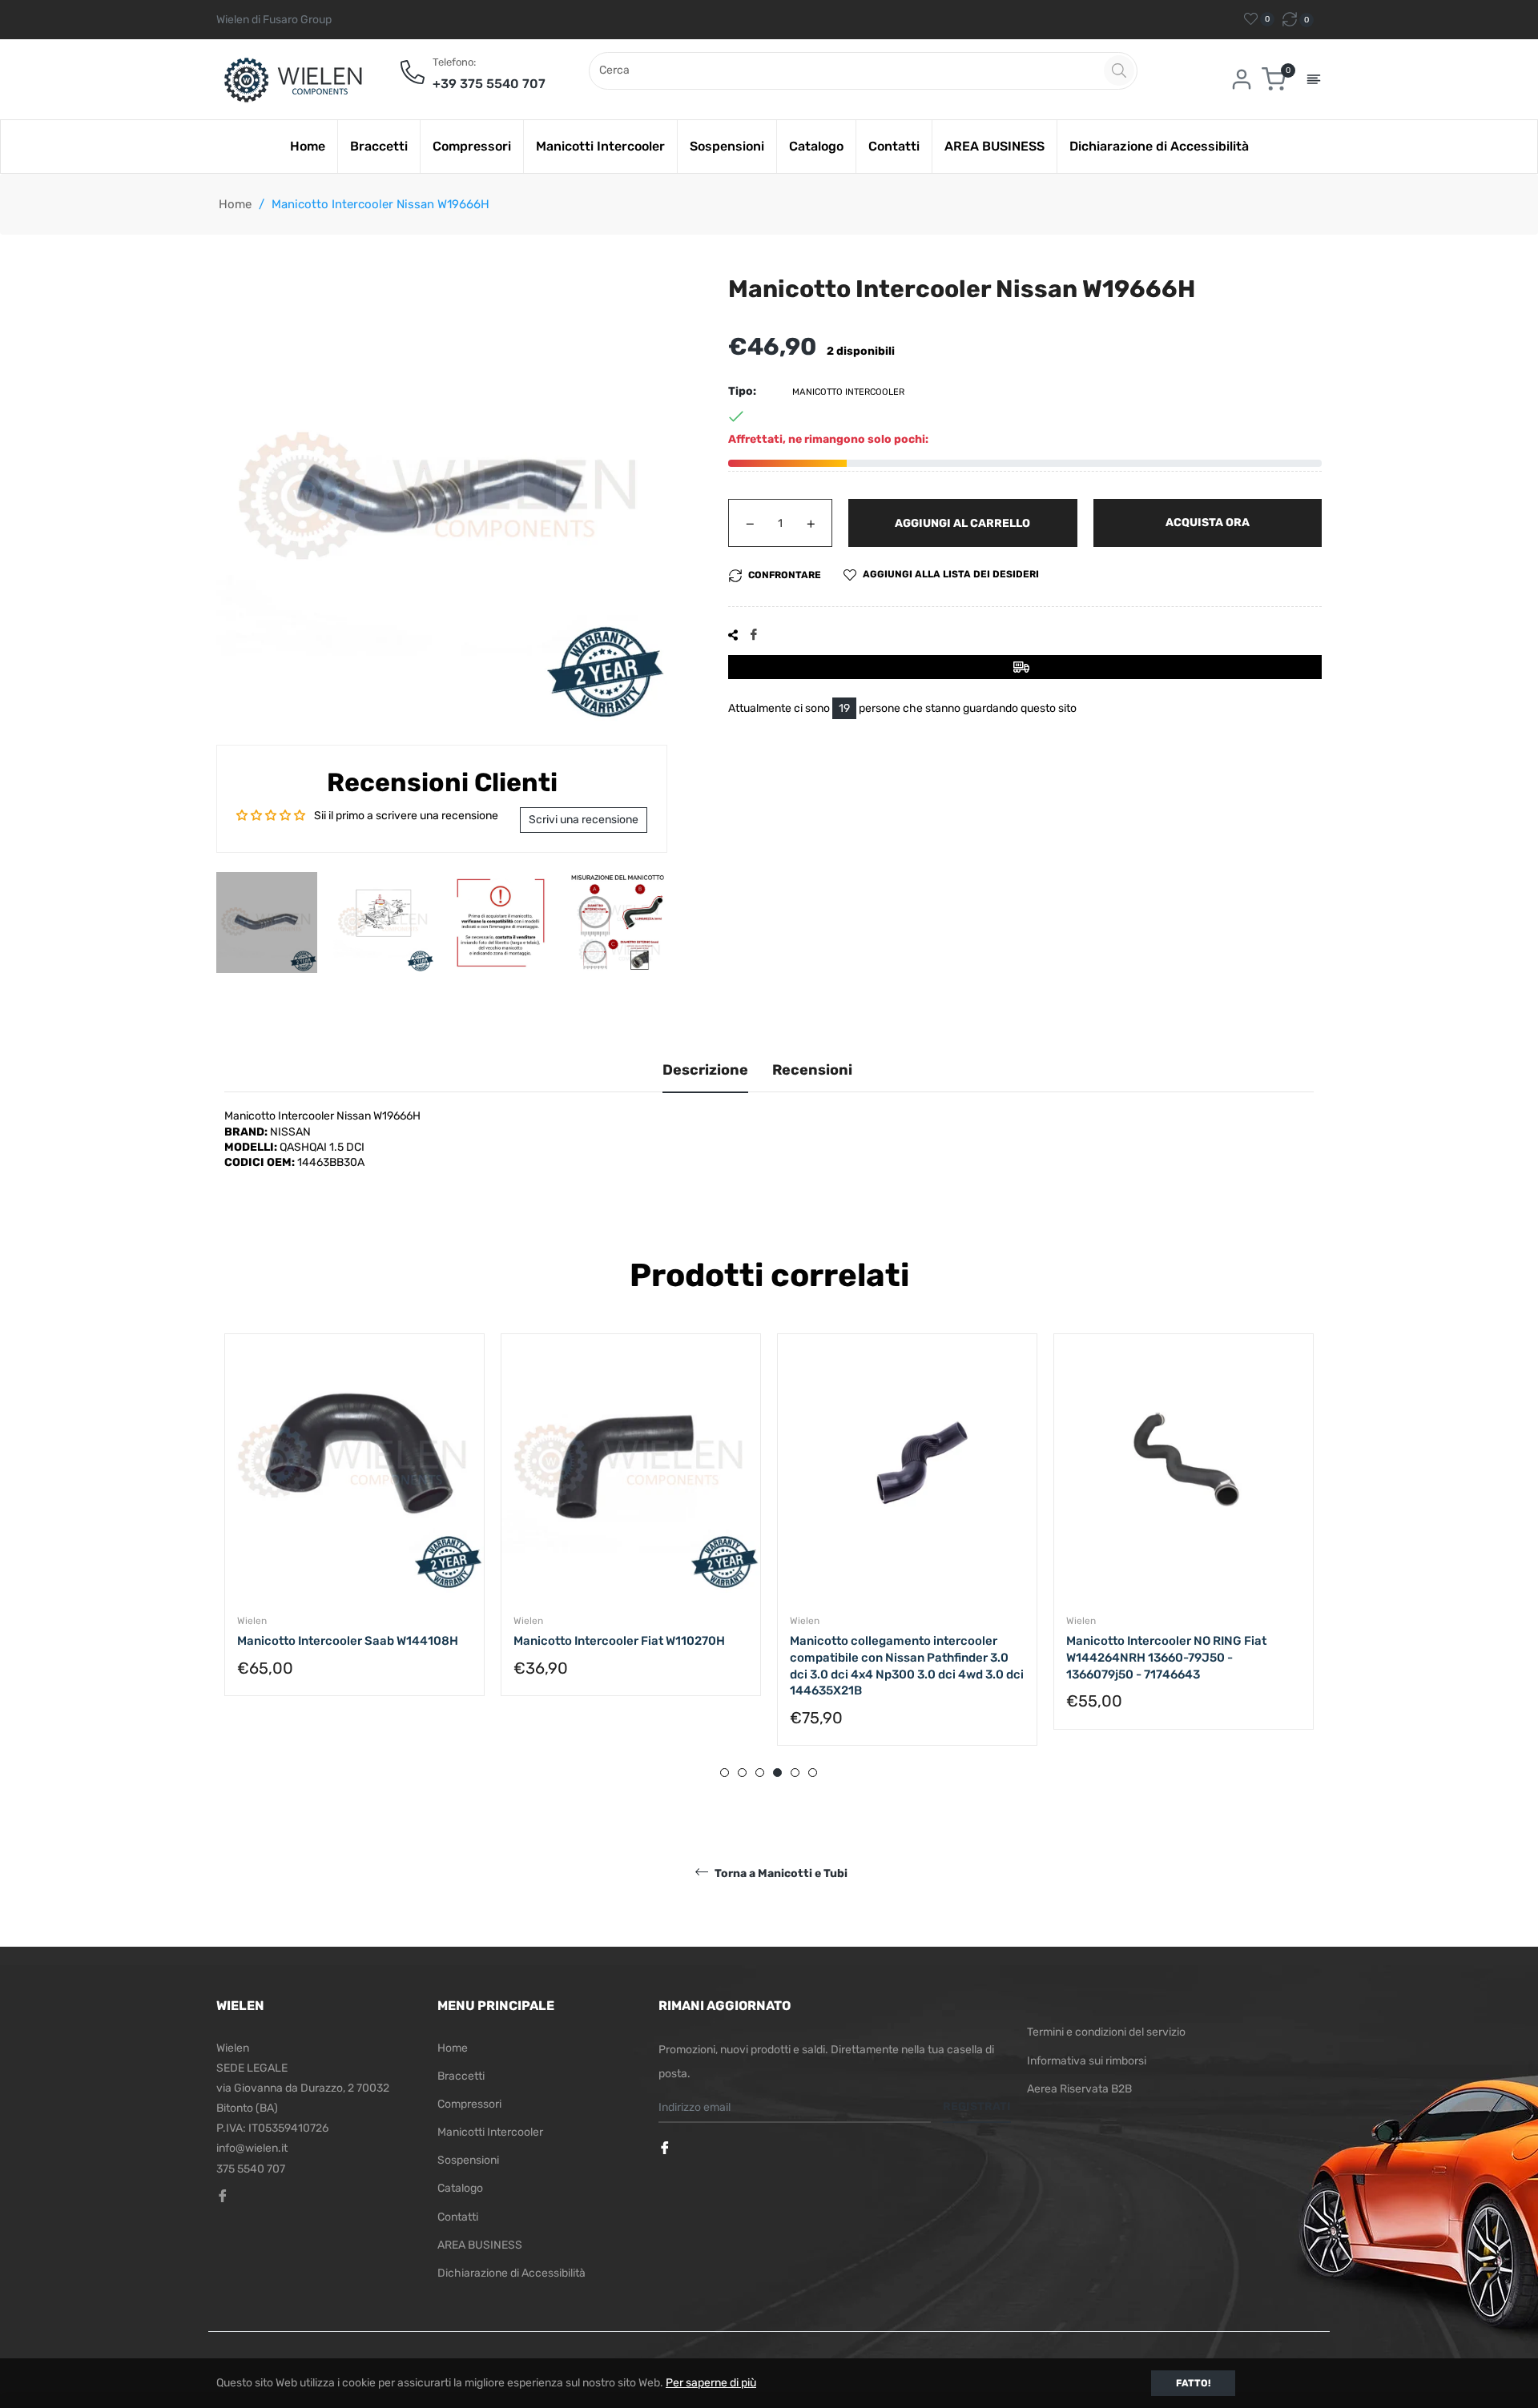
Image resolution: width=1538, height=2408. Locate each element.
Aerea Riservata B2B (1079, 2089)
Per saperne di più (711, 2383)
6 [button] (813, 1773)
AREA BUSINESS (480, 2245)
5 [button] (795, 1773)
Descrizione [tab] (705, 1070)
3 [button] (760, 1773)
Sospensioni (468, 2160)
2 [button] (742, 1773)
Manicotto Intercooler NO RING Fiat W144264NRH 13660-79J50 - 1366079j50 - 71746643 (1166, 1657)
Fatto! (1193, 2383)
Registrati (977, 2106)
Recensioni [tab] (812, 1070)
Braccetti (461, 2076)
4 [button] (777, 1773)
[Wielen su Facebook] (666, 2149)
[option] (354, 1531)
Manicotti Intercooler (490, 2132)
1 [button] (725, 1773)
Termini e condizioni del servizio (1106, 2032)
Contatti (458, 2217)
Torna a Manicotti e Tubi (780, 1873)
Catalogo (460, 2188)
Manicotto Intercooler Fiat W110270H (619, 1641)
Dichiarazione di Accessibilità (511, 2273)
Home (235, 204)
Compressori (469, 2104)
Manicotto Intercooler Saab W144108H (348, 1641)
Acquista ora (1208, 523)
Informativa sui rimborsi (1087, 2061)
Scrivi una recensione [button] (584, 820)
